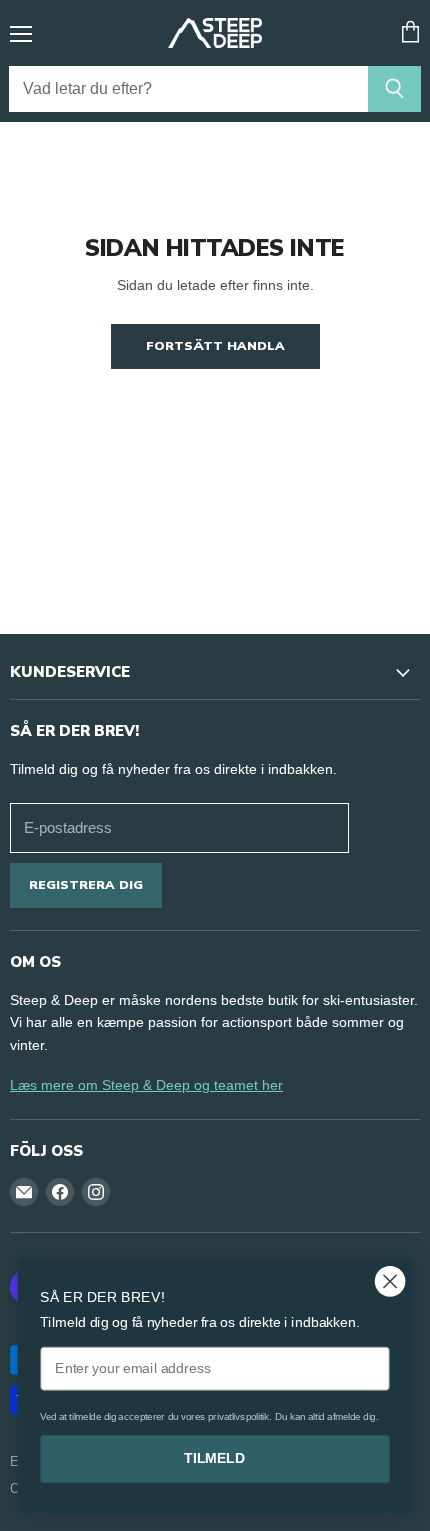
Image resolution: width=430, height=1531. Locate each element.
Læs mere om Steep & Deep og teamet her (146, 1085)
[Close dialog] (390, 1281)
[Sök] (394, 89)
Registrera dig (86, 884)
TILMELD (214, 1458)
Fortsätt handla (215, 345)
